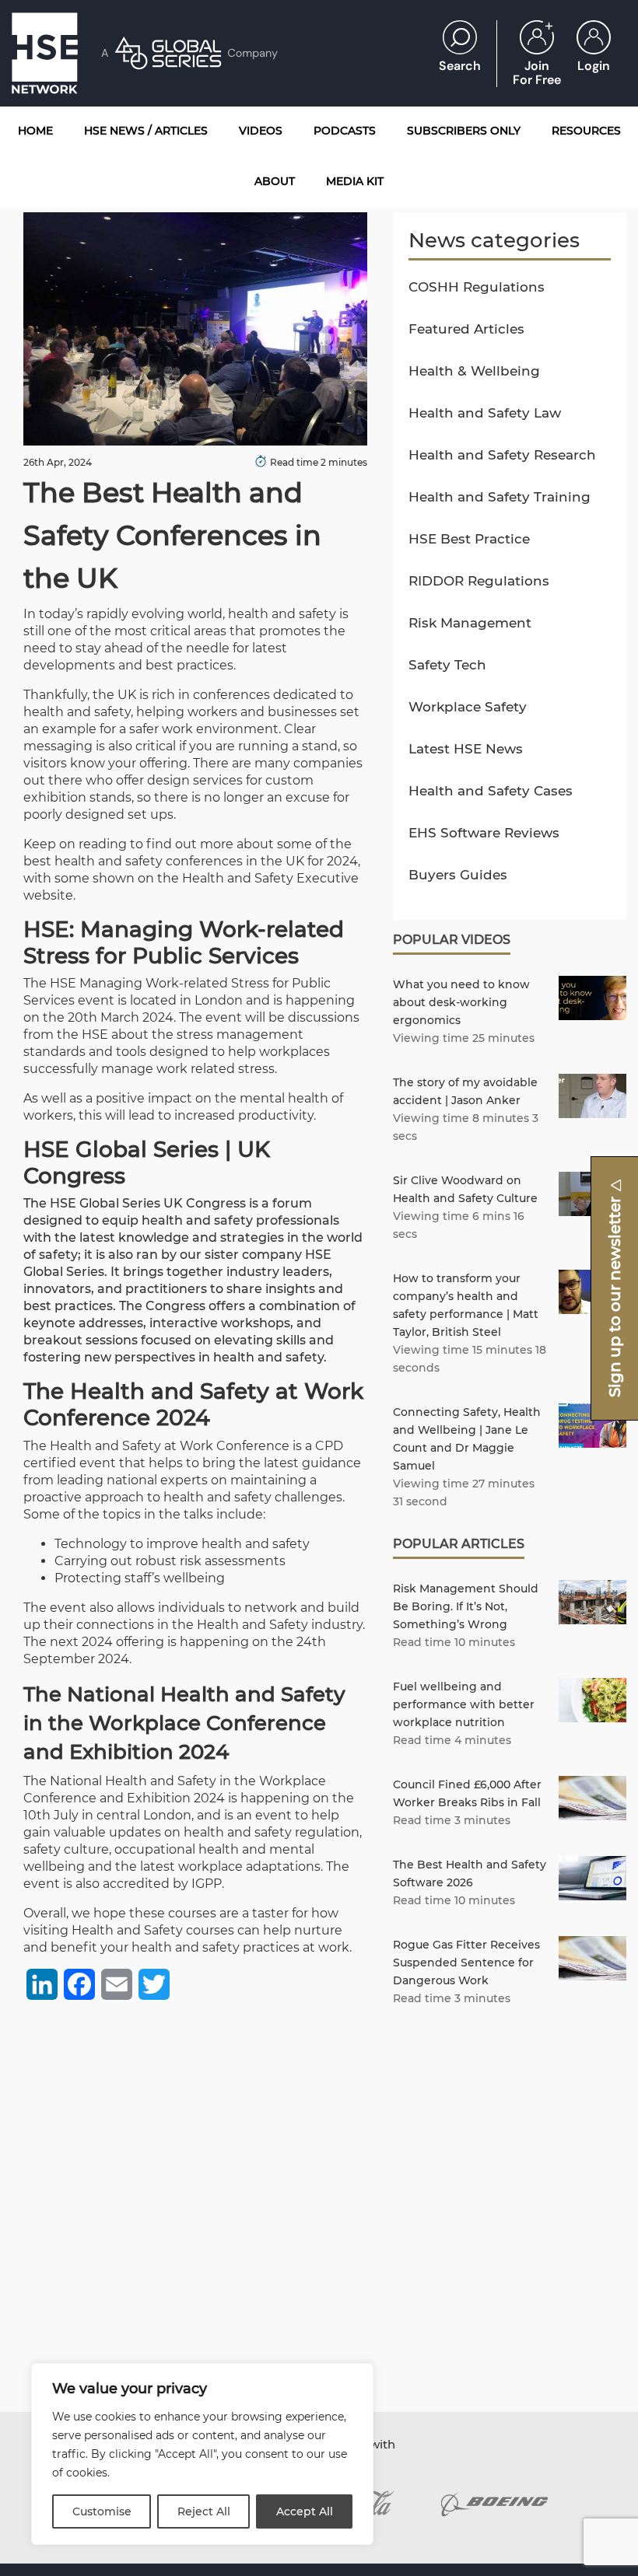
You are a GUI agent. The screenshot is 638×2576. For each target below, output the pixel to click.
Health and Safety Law (485, 413)
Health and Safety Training (500, 497)
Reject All (204, 2511)
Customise (102, 2511)
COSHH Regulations (477, 287)
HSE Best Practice (469, 539)
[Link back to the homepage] (45, 53)
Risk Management (470, 623)
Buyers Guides (458, 875)
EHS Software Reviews (484, 833)
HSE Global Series (105, 1203)
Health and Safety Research (502, 455)
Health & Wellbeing (474, 371)
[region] (202, 2454)
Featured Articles (466, 329)
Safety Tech (447, 665)
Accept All (305, 2511)
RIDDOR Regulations (479, 581)
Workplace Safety (468, 707)
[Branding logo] (494, 2504)
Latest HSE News (466, 749)
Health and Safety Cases (491, 791)
